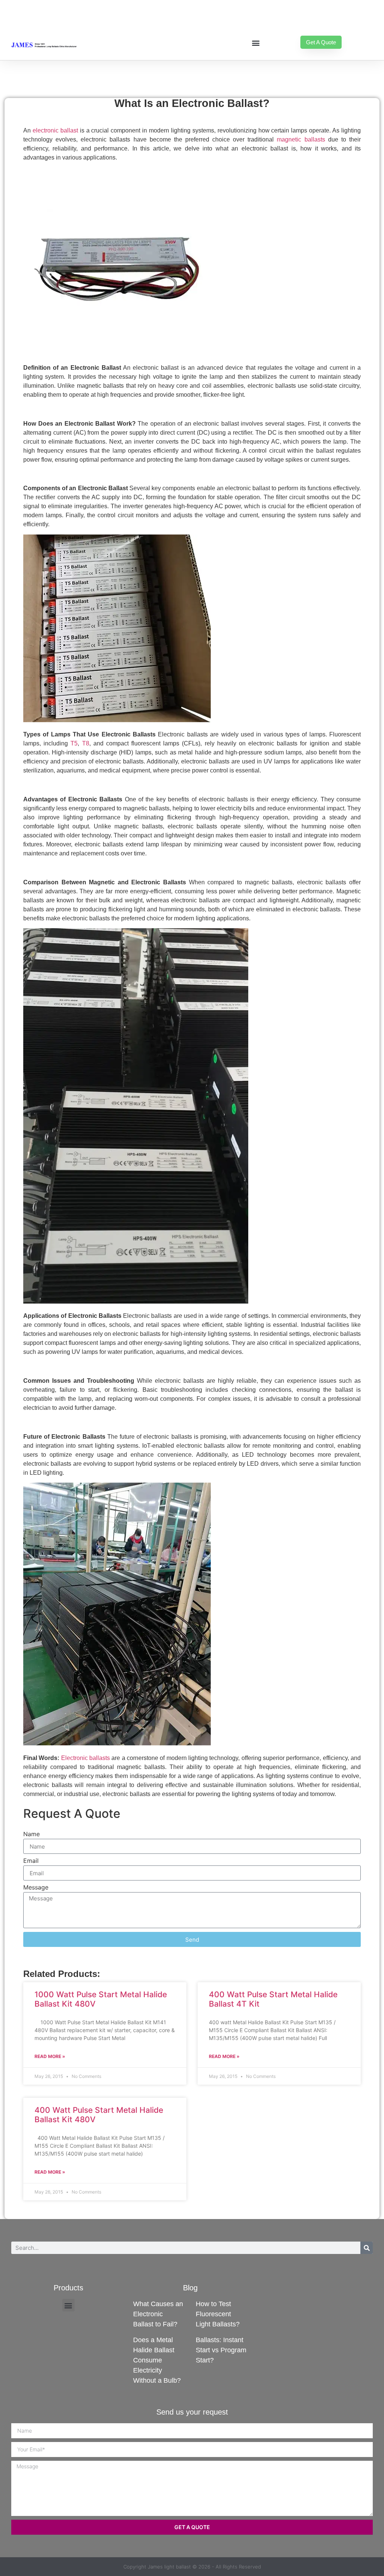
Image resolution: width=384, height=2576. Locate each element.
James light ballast (169, 2567)
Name (31, 1834)
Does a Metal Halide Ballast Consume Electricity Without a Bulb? (157, 2360)
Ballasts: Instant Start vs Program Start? (221, 2350)
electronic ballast (55, 130)
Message (36, 1888)
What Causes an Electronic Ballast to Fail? (158, 2314)
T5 (74, 743)
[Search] (367, 2248)
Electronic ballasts (85, 1758)
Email (31, 1861)
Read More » (50, 2056)
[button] (256, 43)
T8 (86, 743)
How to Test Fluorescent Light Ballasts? (218, 2314)
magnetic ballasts (301, 139)
